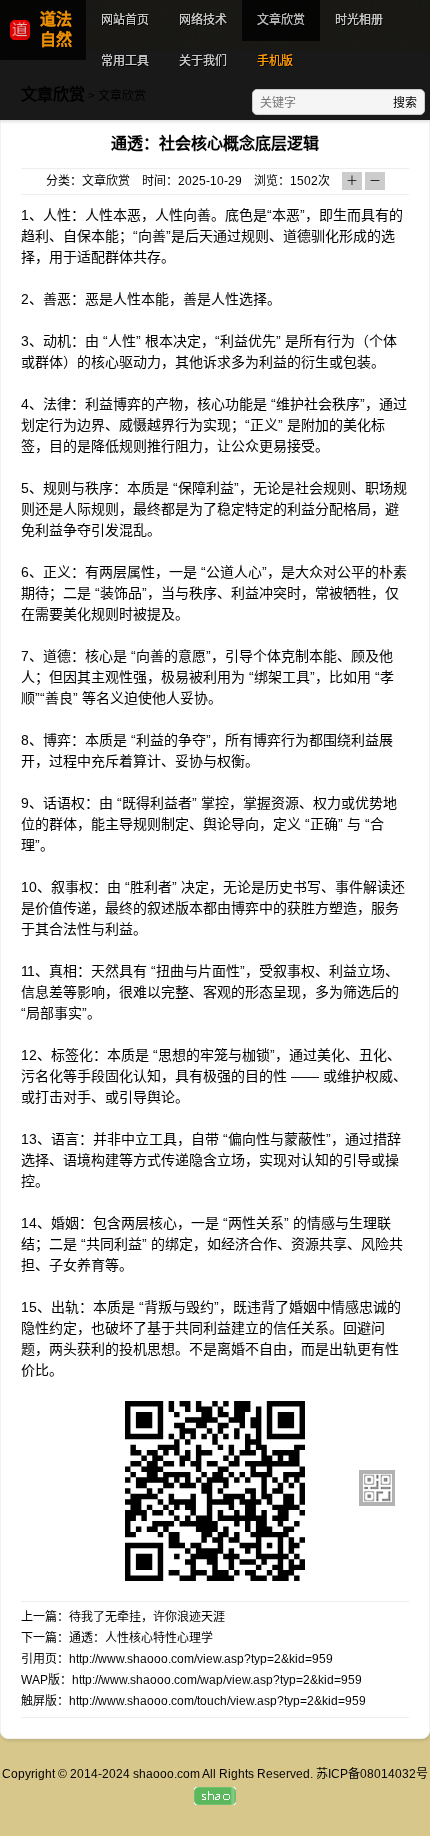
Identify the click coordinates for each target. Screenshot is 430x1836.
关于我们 (203, 61)
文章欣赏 (281, 20)
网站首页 (125, 20)
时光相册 (359, 20)
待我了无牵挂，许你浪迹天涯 (147, 1617)
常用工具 (125, 61)
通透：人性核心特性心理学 (141, 1638)
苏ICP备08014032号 (372, 1774)
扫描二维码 (377, 1488)
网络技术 (203, 20)
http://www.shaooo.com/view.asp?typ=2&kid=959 (201, 1659)
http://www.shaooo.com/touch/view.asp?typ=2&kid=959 (217, 1701)
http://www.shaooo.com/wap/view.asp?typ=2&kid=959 (217, 1680)
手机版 (275, 61)
